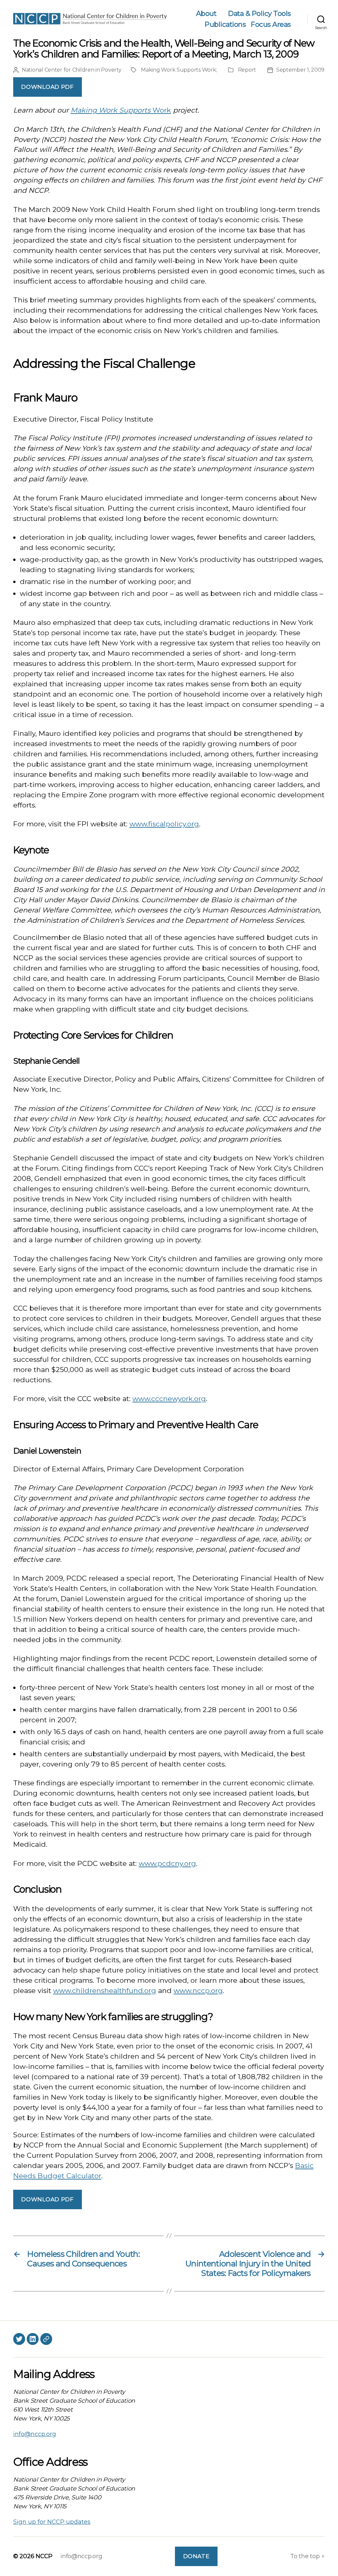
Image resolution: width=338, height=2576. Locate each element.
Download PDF (47, 87)
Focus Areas (271, 24)
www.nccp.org (198, 1991)
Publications (225, 24)
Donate (196, 2556)
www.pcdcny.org (167, 1863)
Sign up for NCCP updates (52, 2522)
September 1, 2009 (300, 70)
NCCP (44, 2556)
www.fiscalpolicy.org (164, 824)
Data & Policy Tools (259, 13)
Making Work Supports (112, 110)
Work (162, 110)
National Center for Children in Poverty (71, 70)
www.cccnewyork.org (169, 1399)
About (206, 13)
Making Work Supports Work (178, 70)
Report (247, 70)
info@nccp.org (35, 2434)
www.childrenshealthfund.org (105, 1991)
